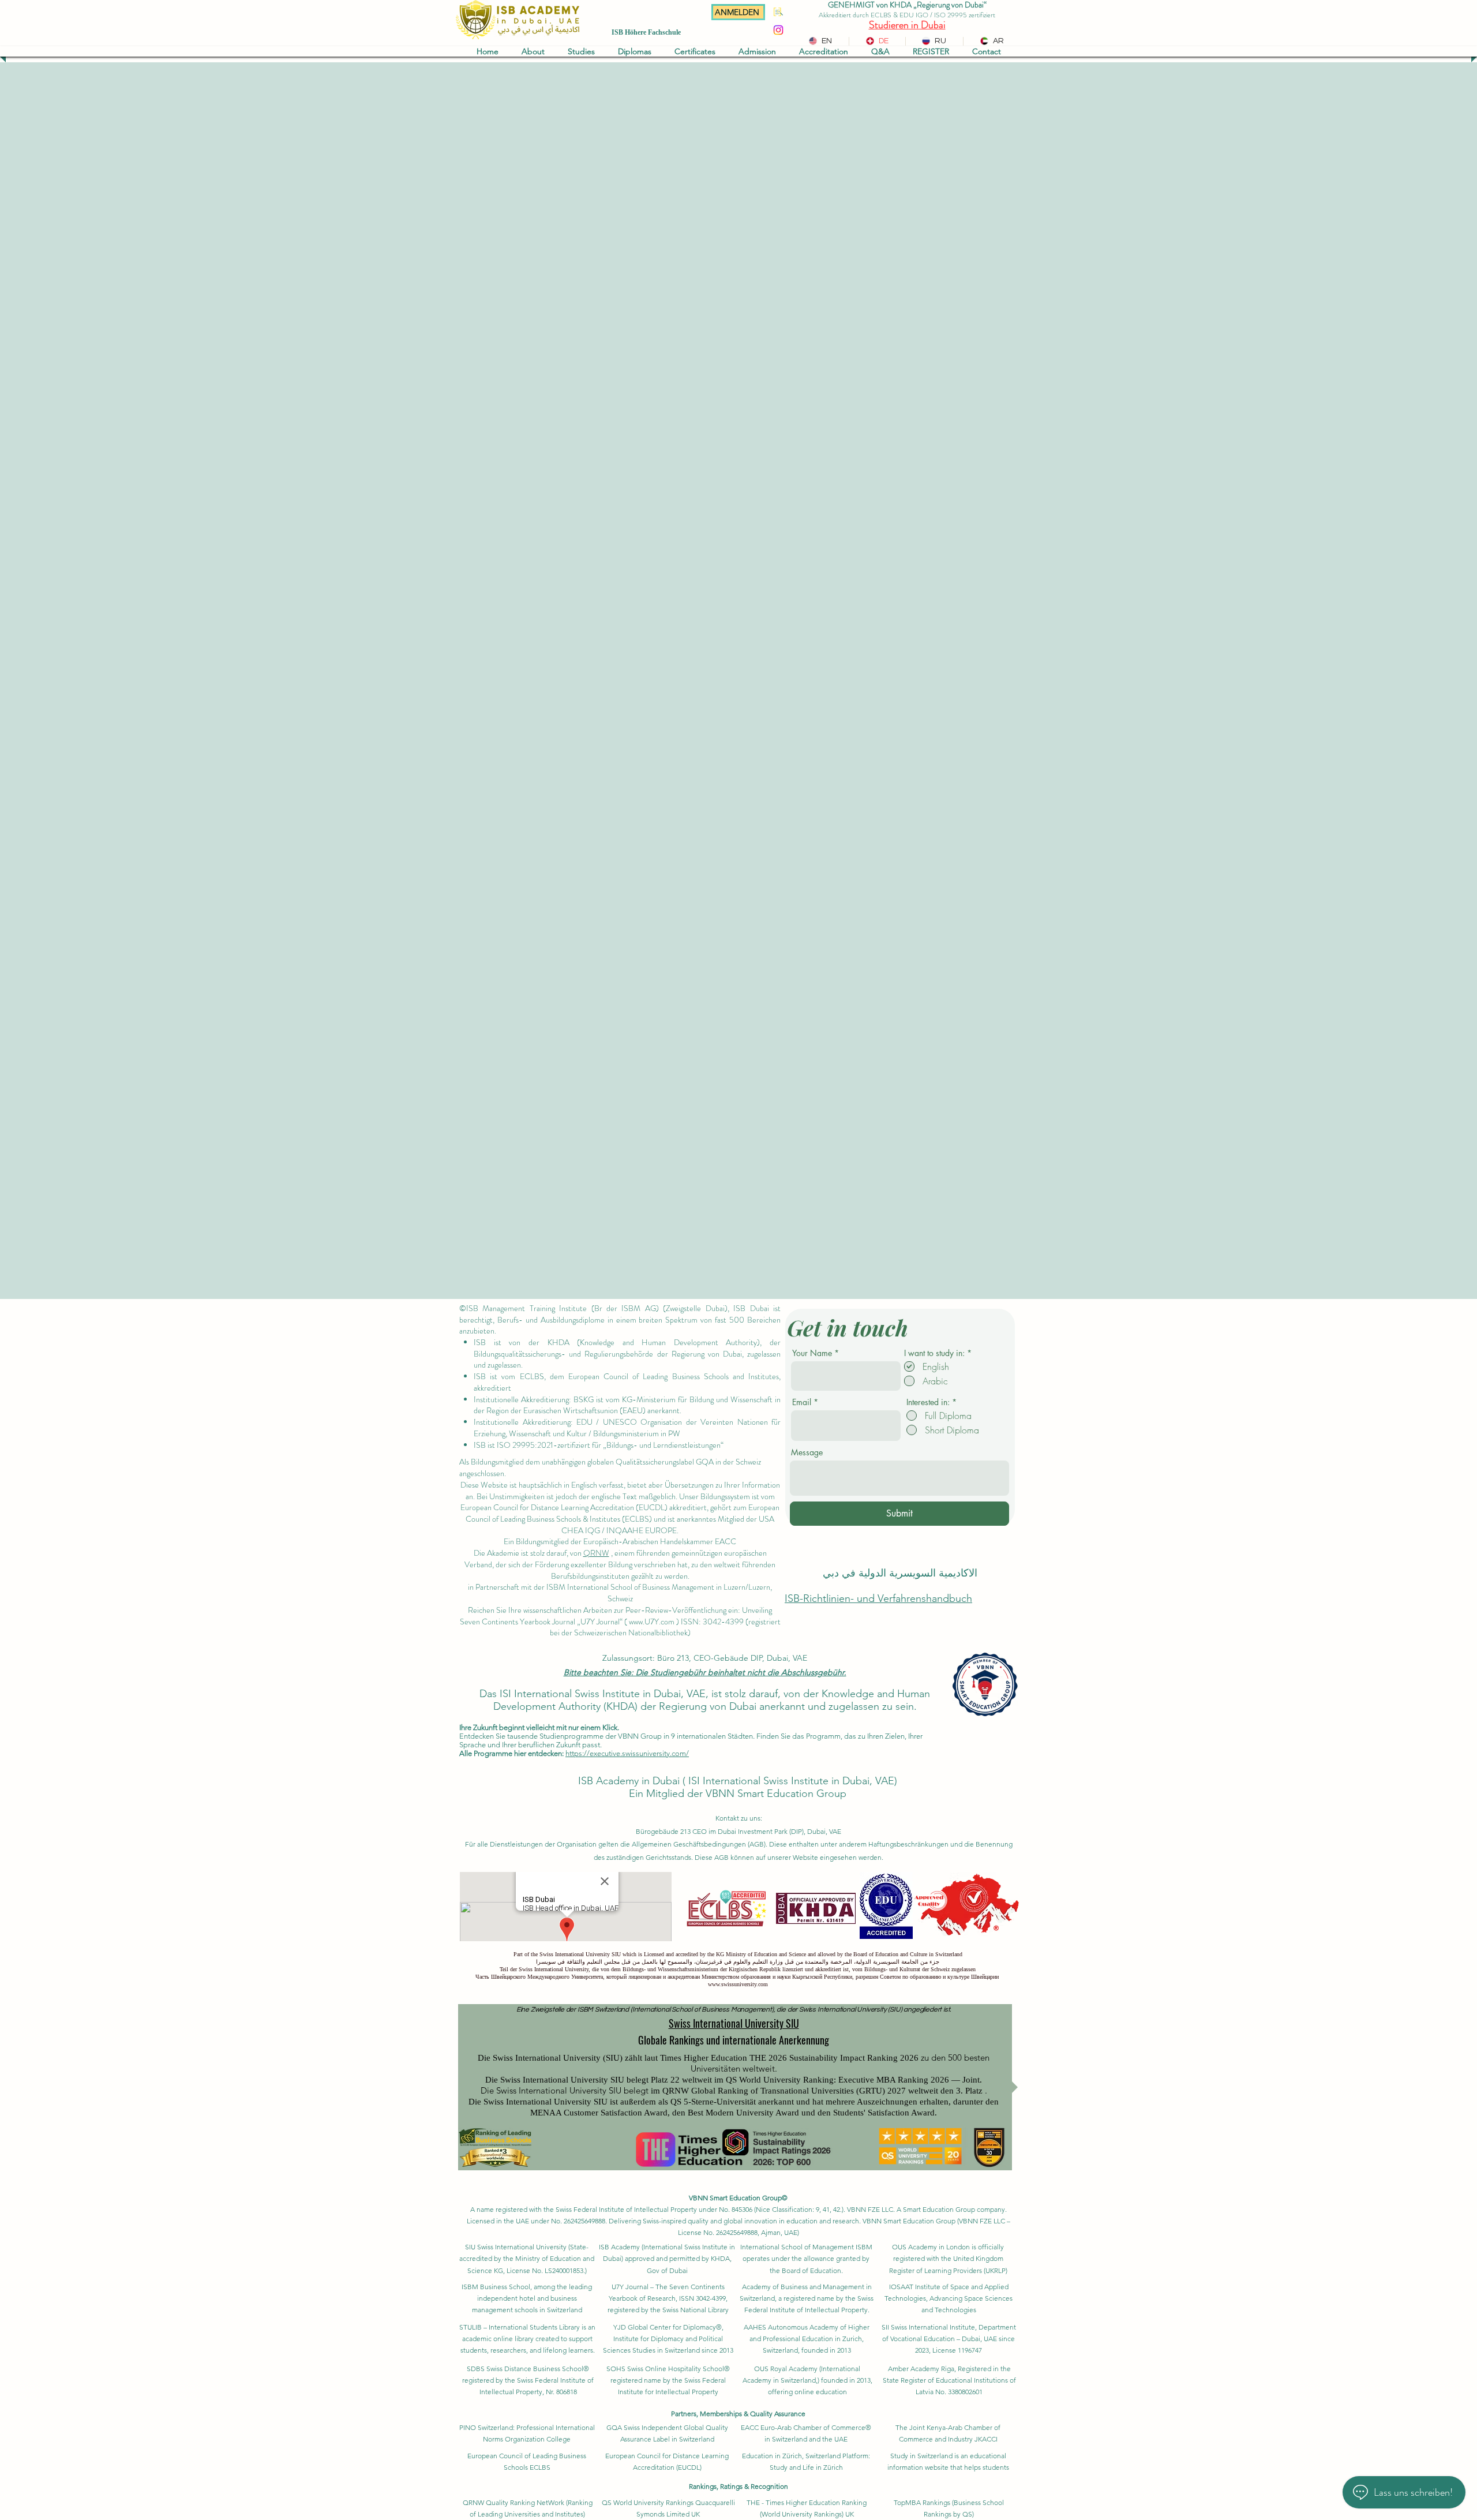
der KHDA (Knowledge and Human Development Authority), (645, 1342)
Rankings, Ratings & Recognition (738, 2486)
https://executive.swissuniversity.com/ (627, 1753)
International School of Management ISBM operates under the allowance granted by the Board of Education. (806, 2258)
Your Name (812, 1353)
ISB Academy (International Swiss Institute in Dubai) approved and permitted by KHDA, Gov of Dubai (667, 2258)
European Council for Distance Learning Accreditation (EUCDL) (564, 1507)
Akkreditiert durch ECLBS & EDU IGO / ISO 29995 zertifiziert (907, 15)
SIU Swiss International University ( (518, 2247)
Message (807, 1452)
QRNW (596, 1553)
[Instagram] (778, 30)
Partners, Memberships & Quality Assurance (738, 2414)
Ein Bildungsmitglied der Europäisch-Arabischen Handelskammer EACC (620, 1541)
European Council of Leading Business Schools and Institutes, (674, 1376)
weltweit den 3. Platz (945, 2091)
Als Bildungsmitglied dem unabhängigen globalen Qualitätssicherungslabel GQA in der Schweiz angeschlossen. (610, 1467)
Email (802, 1402)
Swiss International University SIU (734, 2023)
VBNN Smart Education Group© (738, 2198)
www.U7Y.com (652, 1622)
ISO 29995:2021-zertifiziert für (549, 1445)
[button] (533, 51)
